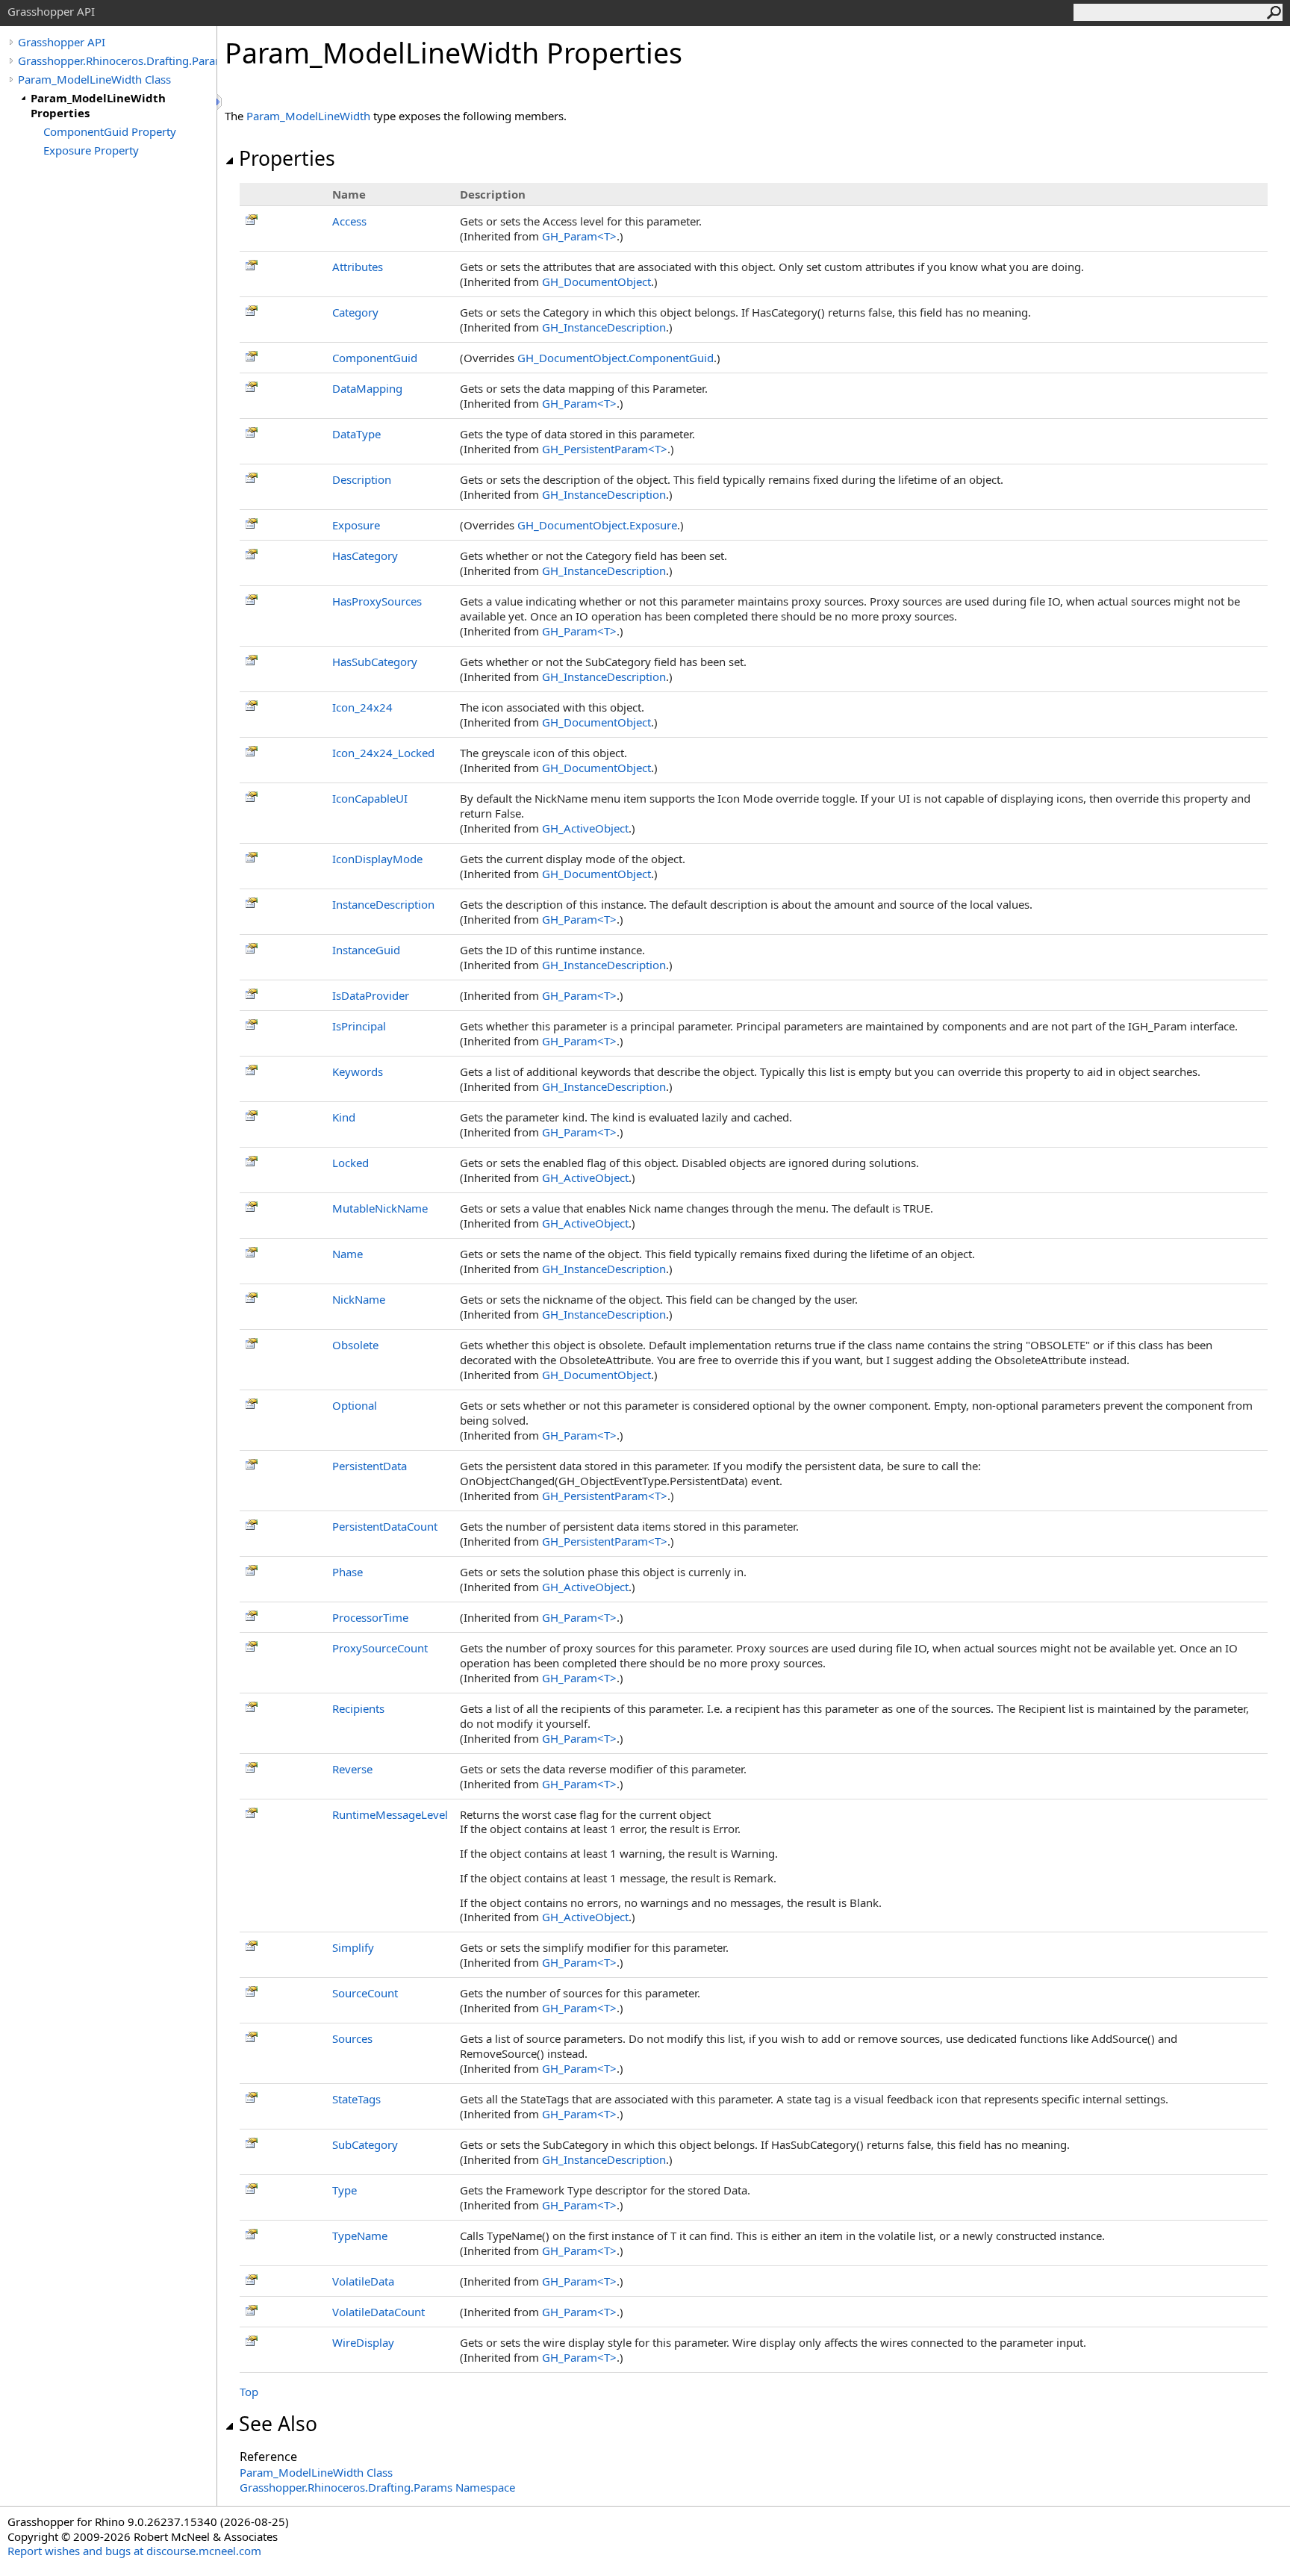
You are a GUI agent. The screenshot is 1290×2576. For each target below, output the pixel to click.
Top (249, 2392)
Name (348, 1254)
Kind (344, 1117)
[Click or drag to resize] (220, 102)
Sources (352, 2038)
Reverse (352, 1769)
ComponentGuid (375, 358)
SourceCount (365, 1993)
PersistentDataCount (385, 1526)
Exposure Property (91, 150)
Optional (355, 1405)
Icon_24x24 (362, 707)
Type (345, 2190)
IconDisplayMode (377, 859)
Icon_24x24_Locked (383, 753)
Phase (348, 1572)
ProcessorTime (370, 1617)
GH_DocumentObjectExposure (597, 525)
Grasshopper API (62, 42)
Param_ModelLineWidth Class (94, 79)
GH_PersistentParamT (605, 449)
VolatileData (363, 2281)
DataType (356, 434)
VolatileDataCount (378, 2312)
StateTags (356, 2099)
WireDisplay (363, 2342)
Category (355, 312)
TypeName (360, 2236)
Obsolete (355, 1345)
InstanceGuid (366, 950)
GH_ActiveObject (585, 828)
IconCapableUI (370, 798)
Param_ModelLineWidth (308, 116)
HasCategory (365, 556)
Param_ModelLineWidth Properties (98, 105)
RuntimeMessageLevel (390, 1814)
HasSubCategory (375, 662)
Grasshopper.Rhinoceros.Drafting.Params (117, 60)
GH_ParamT (579, 236)
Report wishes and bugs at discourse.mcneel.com (134, 2551)
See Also (278, 2424)
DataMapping (367, 388)
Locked (350, 1163)
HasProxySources (377, 601)
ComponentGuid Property (110, 131)
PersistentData (370, 1466)
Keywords (358, 1071)
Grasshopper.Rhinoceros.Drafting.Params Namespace (377, 2487)
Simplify (353, 1947)
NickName (359, 1299)
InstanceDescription (383, 904)
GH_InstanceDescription (604, 327)
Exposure (356, 525)
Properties (287, 158)
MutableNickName (380, 1208)
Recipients (358, 1708)
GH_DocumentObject (596, 281)
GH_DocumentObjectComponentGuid (616, 358)
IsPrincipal (359, 1026)
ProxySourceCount (380, 1648)
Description (362, 479)
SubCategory (365, 2144)
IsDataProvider (371, 995)
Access (349, 221)
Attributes (358, 267)
